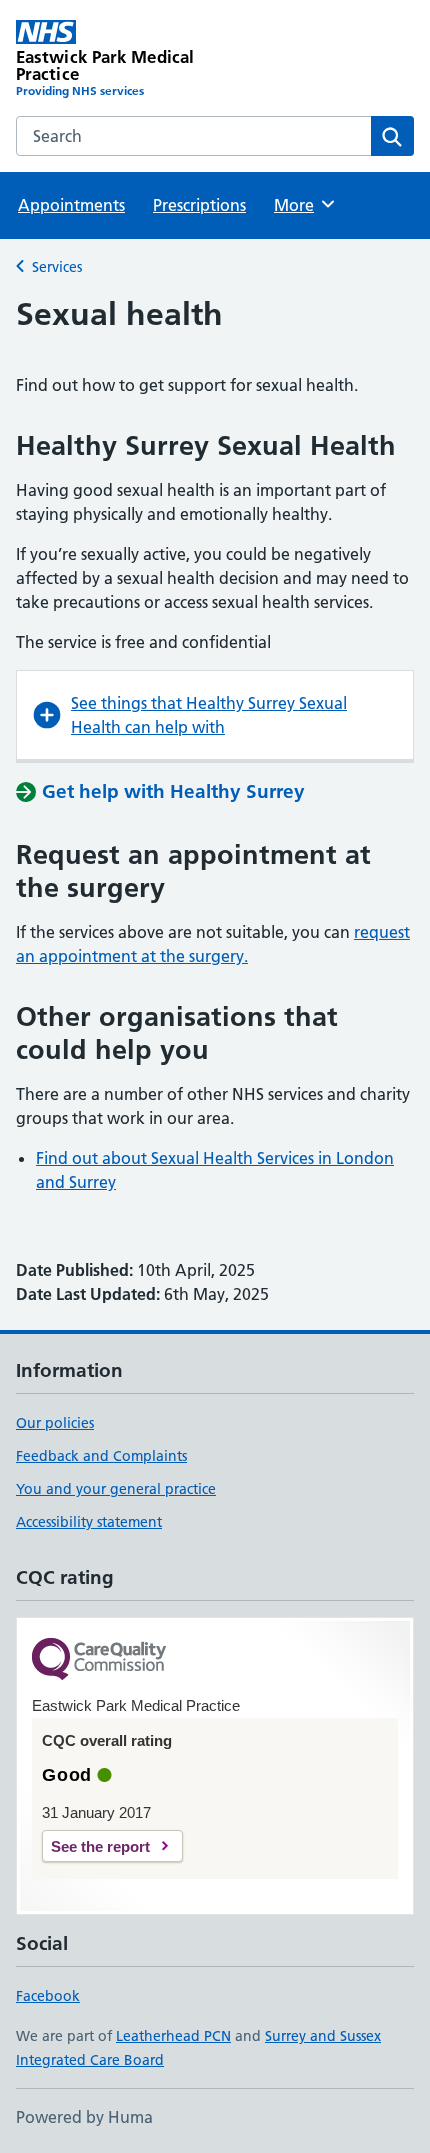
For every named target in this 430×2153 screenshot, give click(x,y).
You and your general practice (116, 1489)
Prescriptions (199, 205)
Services (57, 267)
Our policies (55, 1423)
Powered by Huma (84, 2117)
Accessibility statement (89, 1522)
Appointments (71, 205)
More (303, 205)
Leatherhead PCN (173, 2036)
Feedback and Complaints (101, 1456)
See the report (100, 1846)
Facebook (48, 1996)
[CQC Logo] (99, 1660)
